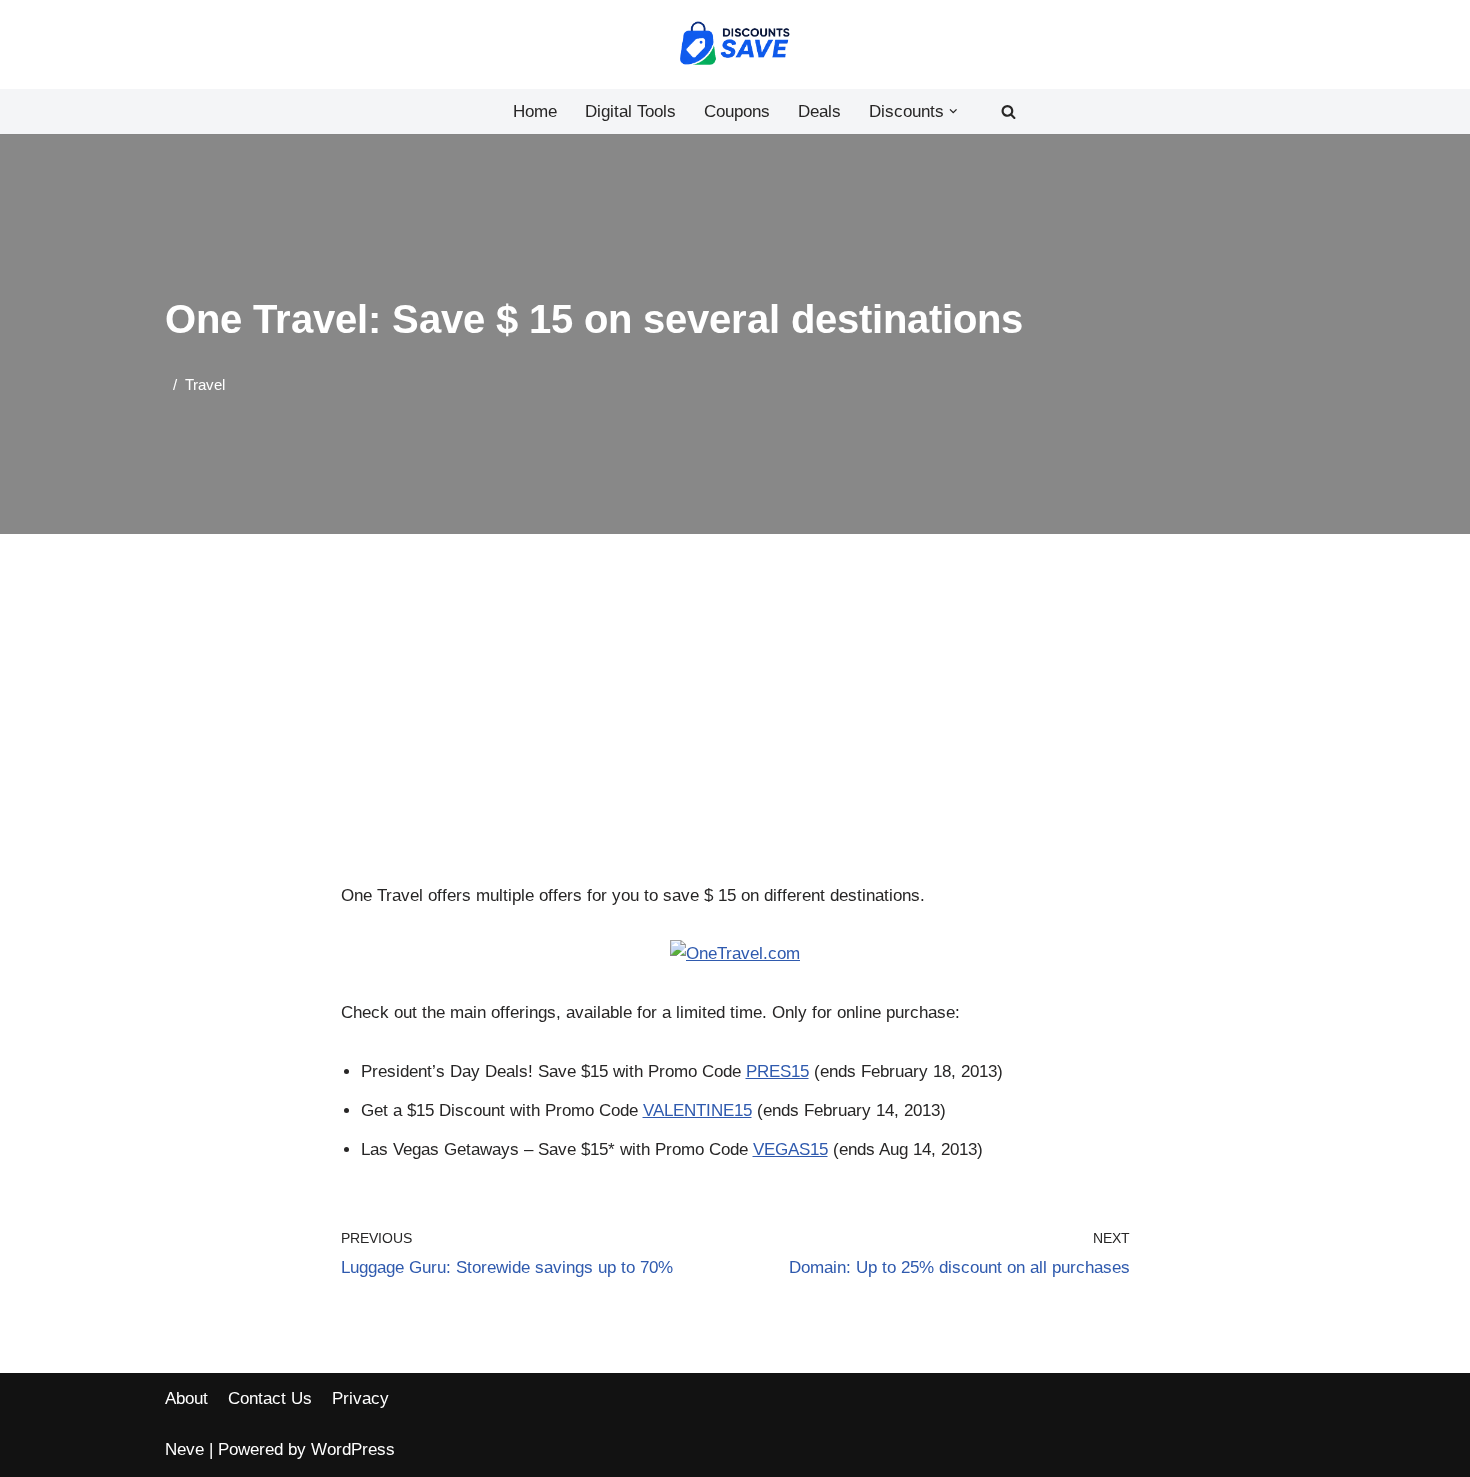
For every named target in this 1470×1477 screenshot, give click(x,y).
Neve (184, 1449)
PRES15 (777, 1071)
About (186, 1398)
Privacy (360, 1398)
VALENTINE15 (697, 1110)
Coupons (737, 111)
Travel (205, 384)
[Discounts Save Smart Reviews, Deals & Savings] (735, 44)
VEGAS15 (790, 1149)
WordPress (353, 1449)
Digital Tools (630, 111)
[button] (953, 111)
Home (535, 111)
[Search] (1008, 111)
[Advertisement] (735, 734)
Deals (819, 111)
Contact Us (270, 1398)
